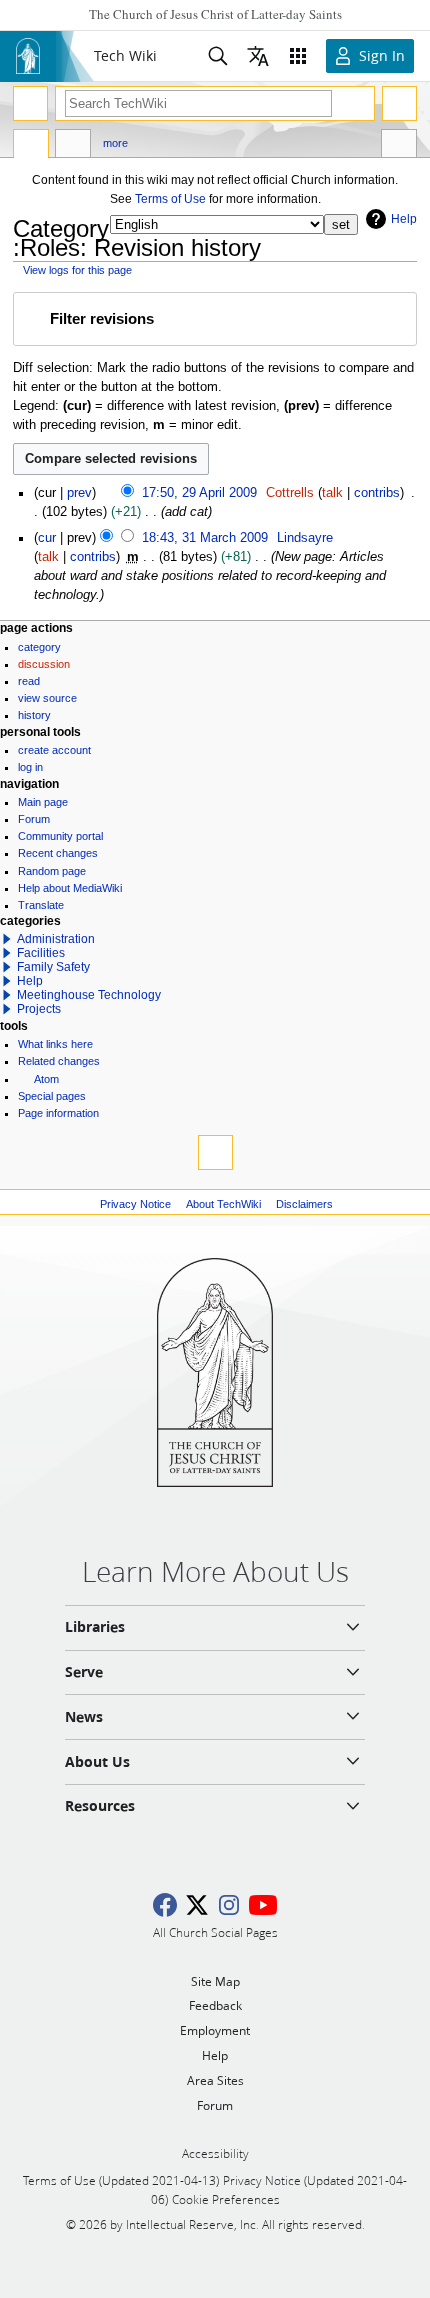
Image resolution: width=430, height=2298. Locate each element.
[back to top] (215, 1152)
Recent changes (58, 853)
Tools (399, 146)
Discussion (44, 664)
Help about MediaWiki (70, 888)
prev (79, 493)
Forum (34, 819)
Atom (46, 1079)
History (34, 715)
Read (29, 681)
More (115, 143)
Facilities (41, 953)
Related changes (59, 1061)
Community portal (60, 836)
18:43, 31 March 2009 (205, 538)
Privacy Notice (135, 1204)
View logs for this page (77, 270)
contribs (377, 493)
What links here (55, 1044)
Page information (58, 1113)
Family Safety (53, 967)
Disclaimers (304, 1204)
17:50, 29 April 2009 (199, 493)
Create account (54, 750)
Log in (30, 767)
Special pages (52, 1096)
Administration (56, 939)
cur (47, 538)
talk (332, 493)
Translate (41, 905)
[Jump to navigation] (30, 103)
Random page (52, 871)
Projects (39, 1009)
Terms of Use (170, 199)
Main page (43, 802)
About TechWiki (223, 1204)
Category (39, 647)
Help (404, 219)
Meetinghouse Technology (89, 995)
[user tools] (399, 103)
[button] (214, 319)
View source (47, 698)
